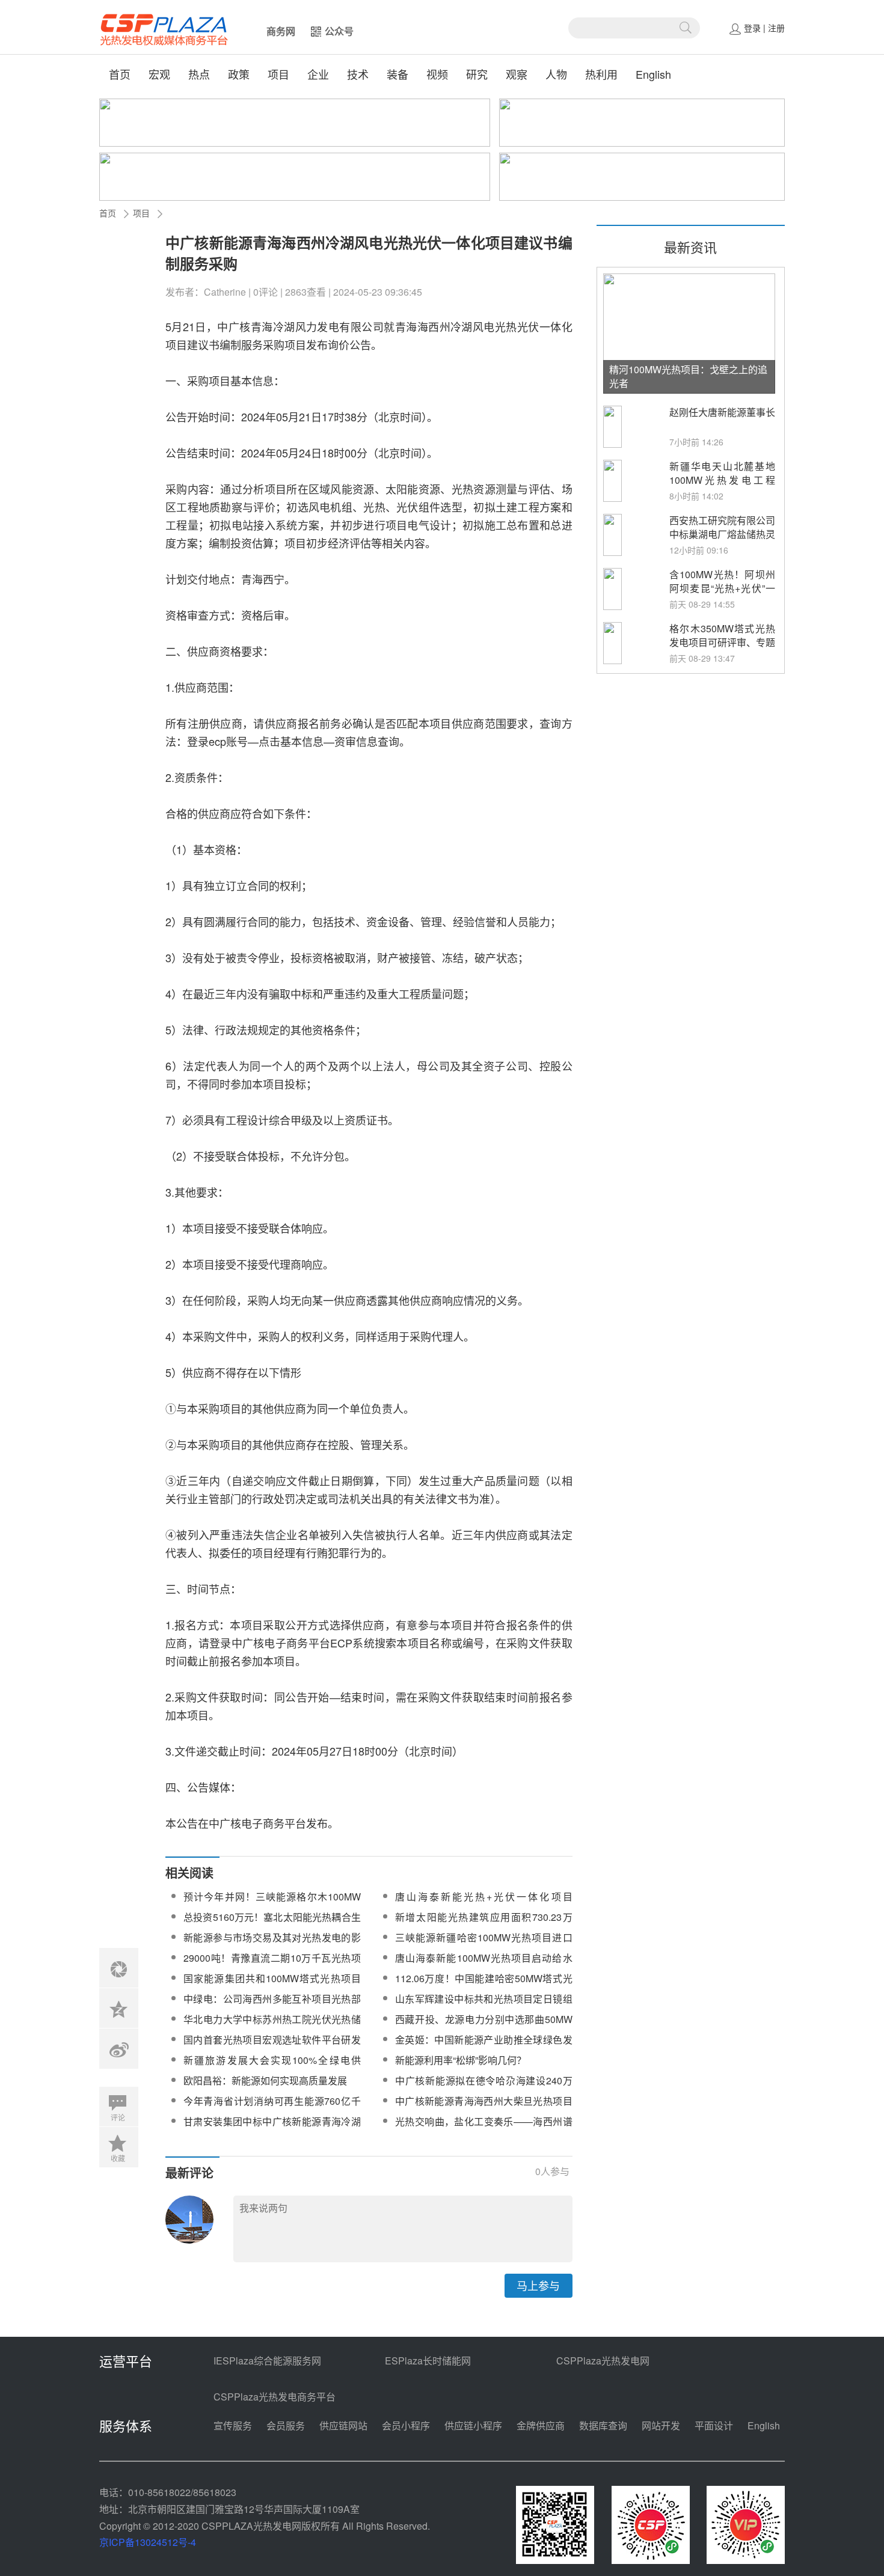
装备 (397, 74)
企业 (318, 74)
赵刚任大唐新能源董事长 (722, 412)
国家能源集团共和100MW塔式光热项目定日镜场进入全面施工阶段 (272, 1985)
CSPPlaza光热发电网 (603, 2361)
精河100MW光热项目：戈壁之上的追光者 (688, 376)
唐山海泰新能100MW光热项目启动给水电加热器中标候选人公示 (484, 1965)
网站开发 (661, 2425)
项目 (278, 74)
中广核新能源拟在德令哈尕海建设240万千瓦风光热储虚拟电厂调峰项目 (484, 2088)
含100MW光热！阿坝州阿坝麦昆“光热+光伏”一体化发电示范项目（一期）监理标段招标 (722, 595)
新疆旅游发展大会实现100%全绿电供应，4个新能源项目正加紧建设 (272, 2067)
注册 (776, 28)
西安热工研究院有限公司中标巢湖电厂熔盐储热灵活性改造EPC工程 (722, 534)
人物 (556, 74)
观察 (517, 74)
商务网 (281, 31)
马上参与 (538, 2285)
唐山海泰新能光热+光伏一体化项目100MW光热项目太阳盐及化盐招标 (484, 1904)
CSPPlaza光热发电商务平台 (275, 2397)
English (653, 74)
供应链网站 (343, 2425)
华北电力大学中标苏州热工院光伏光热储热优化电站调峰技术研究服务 (272, 2026)
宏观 (159, 74)
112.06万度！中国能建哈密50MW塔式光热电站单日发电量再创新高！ (484, 1985)
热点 (199, 74)
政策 (239, 74)
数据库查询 (603, 2425)
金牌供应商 (541, 2425)
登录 (752, 28)
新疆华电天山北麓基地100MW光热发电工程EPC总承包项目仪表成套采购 (722, 487)
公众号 (339, 31)
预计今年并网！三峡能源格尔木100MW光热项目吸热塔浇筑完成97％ (272, 1904)
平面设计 (714, 2425)
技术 (358, 74)
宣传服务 (233, 2425)
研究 (477, 74)
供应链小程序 (473, 2425)
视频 (437, 74)
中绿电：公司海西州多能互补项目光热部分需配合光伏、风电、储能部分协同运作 (272, 2006)
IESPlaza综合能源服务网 (267, 2361)
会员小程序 (406, 2425)
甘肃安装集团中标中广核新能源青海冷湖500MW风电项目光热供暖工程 (272, 2129)
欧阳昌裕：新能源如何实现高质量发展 (265, 2080)
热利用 (601, 74)
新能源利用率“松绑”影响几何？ (461, 2060)
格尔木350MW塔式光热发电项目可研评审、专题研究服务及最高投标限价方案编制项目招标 (722, 649)
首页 (120, 74)
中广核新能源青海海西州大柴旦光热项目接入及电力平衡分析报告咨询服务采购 (484, 2108)
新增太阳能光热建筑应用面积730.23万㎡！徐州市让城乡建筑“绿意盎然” (484, 1924)
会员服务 (286, 2425)
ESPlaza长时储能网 (428, 2361)
